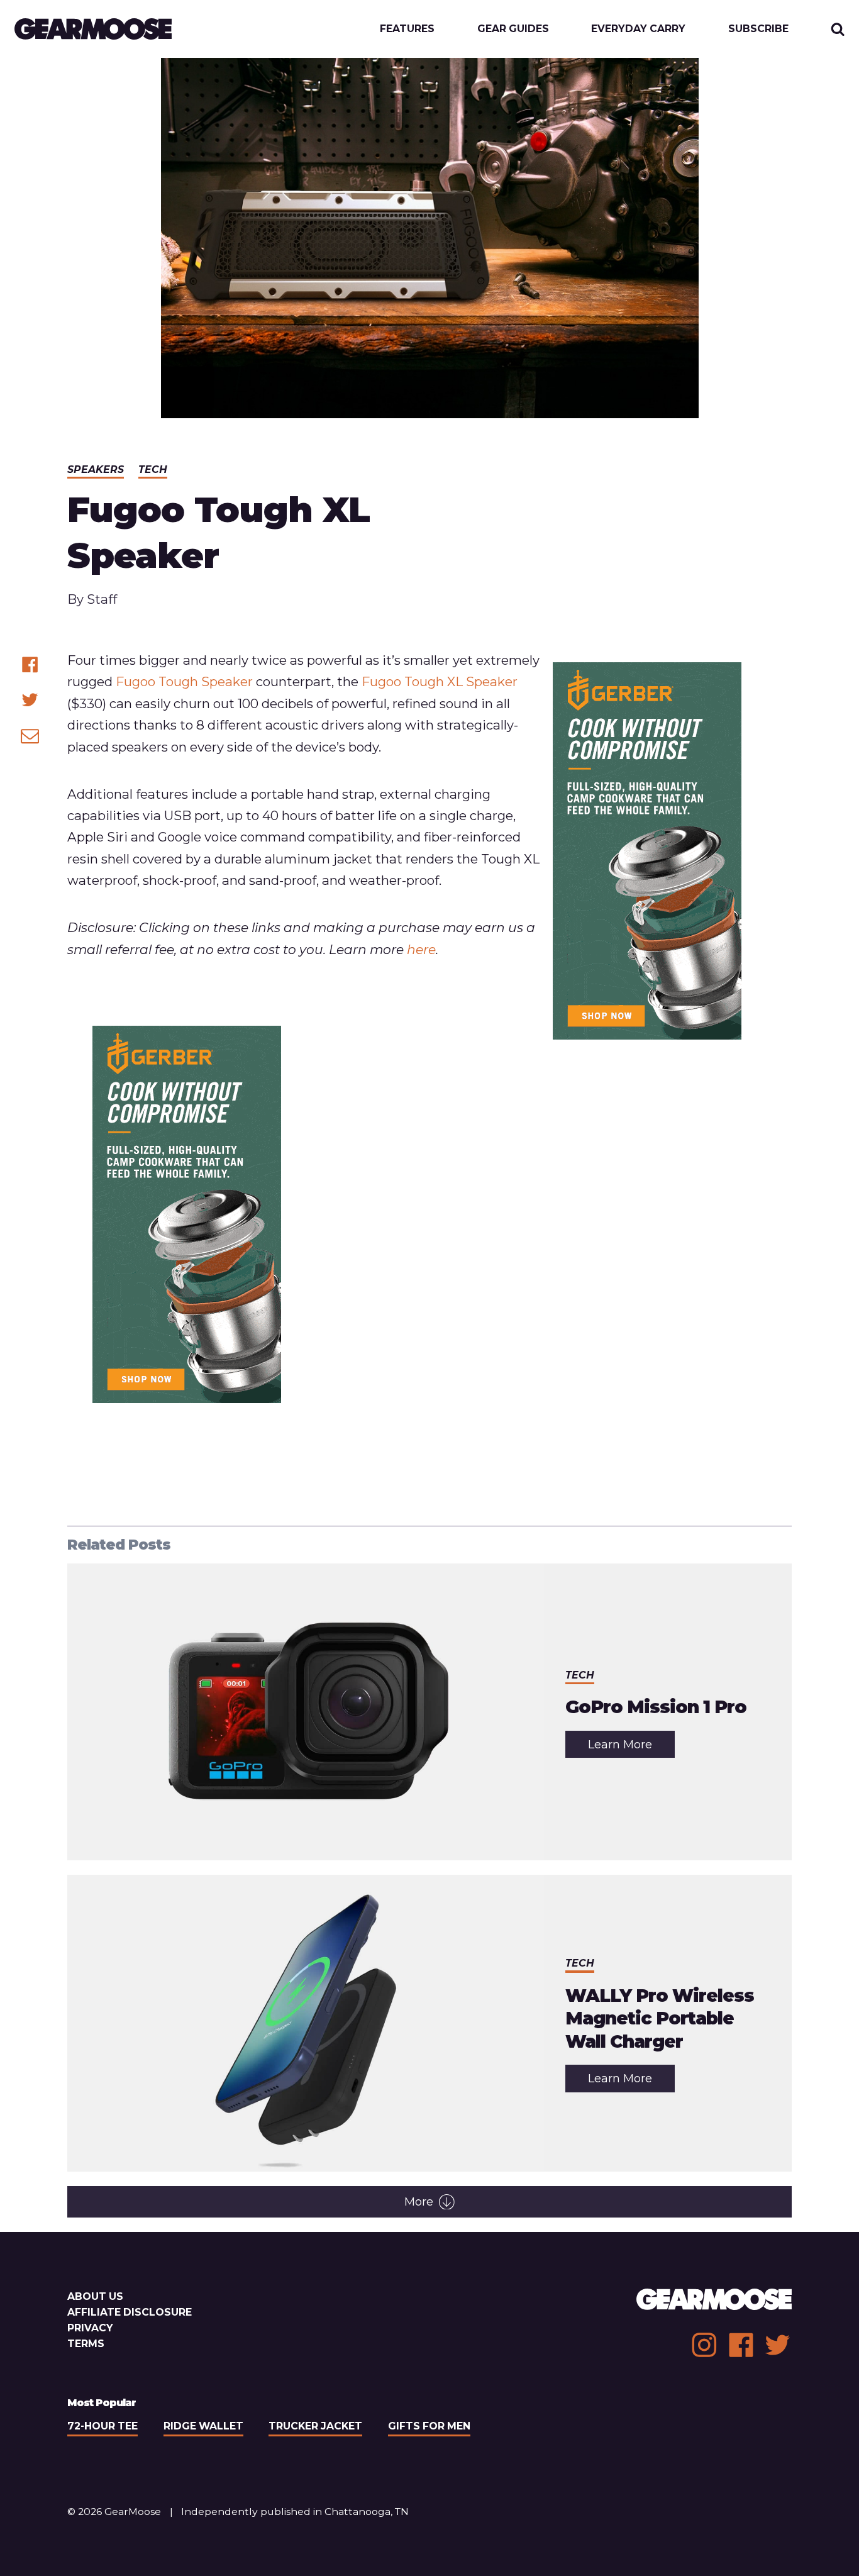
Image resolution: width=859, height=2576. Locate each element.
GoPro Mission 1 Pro (656, 1707)
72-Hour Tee (103, 2426)
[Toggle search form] (838, 29)
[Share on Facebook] (30, 664)
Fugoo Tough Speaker (184, 681)
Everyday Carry (638, 29)
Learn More (631, 1748)
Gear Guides (513, 29)
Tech (153, 469)
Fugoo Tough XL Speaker (440, 681)
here (421, 949)
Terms (86, 2344)
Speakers (96, 469)
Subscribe (758, 29)
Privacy (90, 2328)
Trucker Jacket (315, 2426)
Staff (102, 599)
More (419, 2202)
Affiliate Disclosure (130, 2312)
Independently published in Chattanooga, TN (295, 2512)
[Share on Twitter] (30, 700)
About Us (95, 2296)
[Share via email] (30, 736)
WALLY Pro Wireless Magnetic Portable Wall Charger (660, 2018)
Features (407, 29)
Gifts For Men (429, 2426)
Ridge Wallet (203, 2426)
